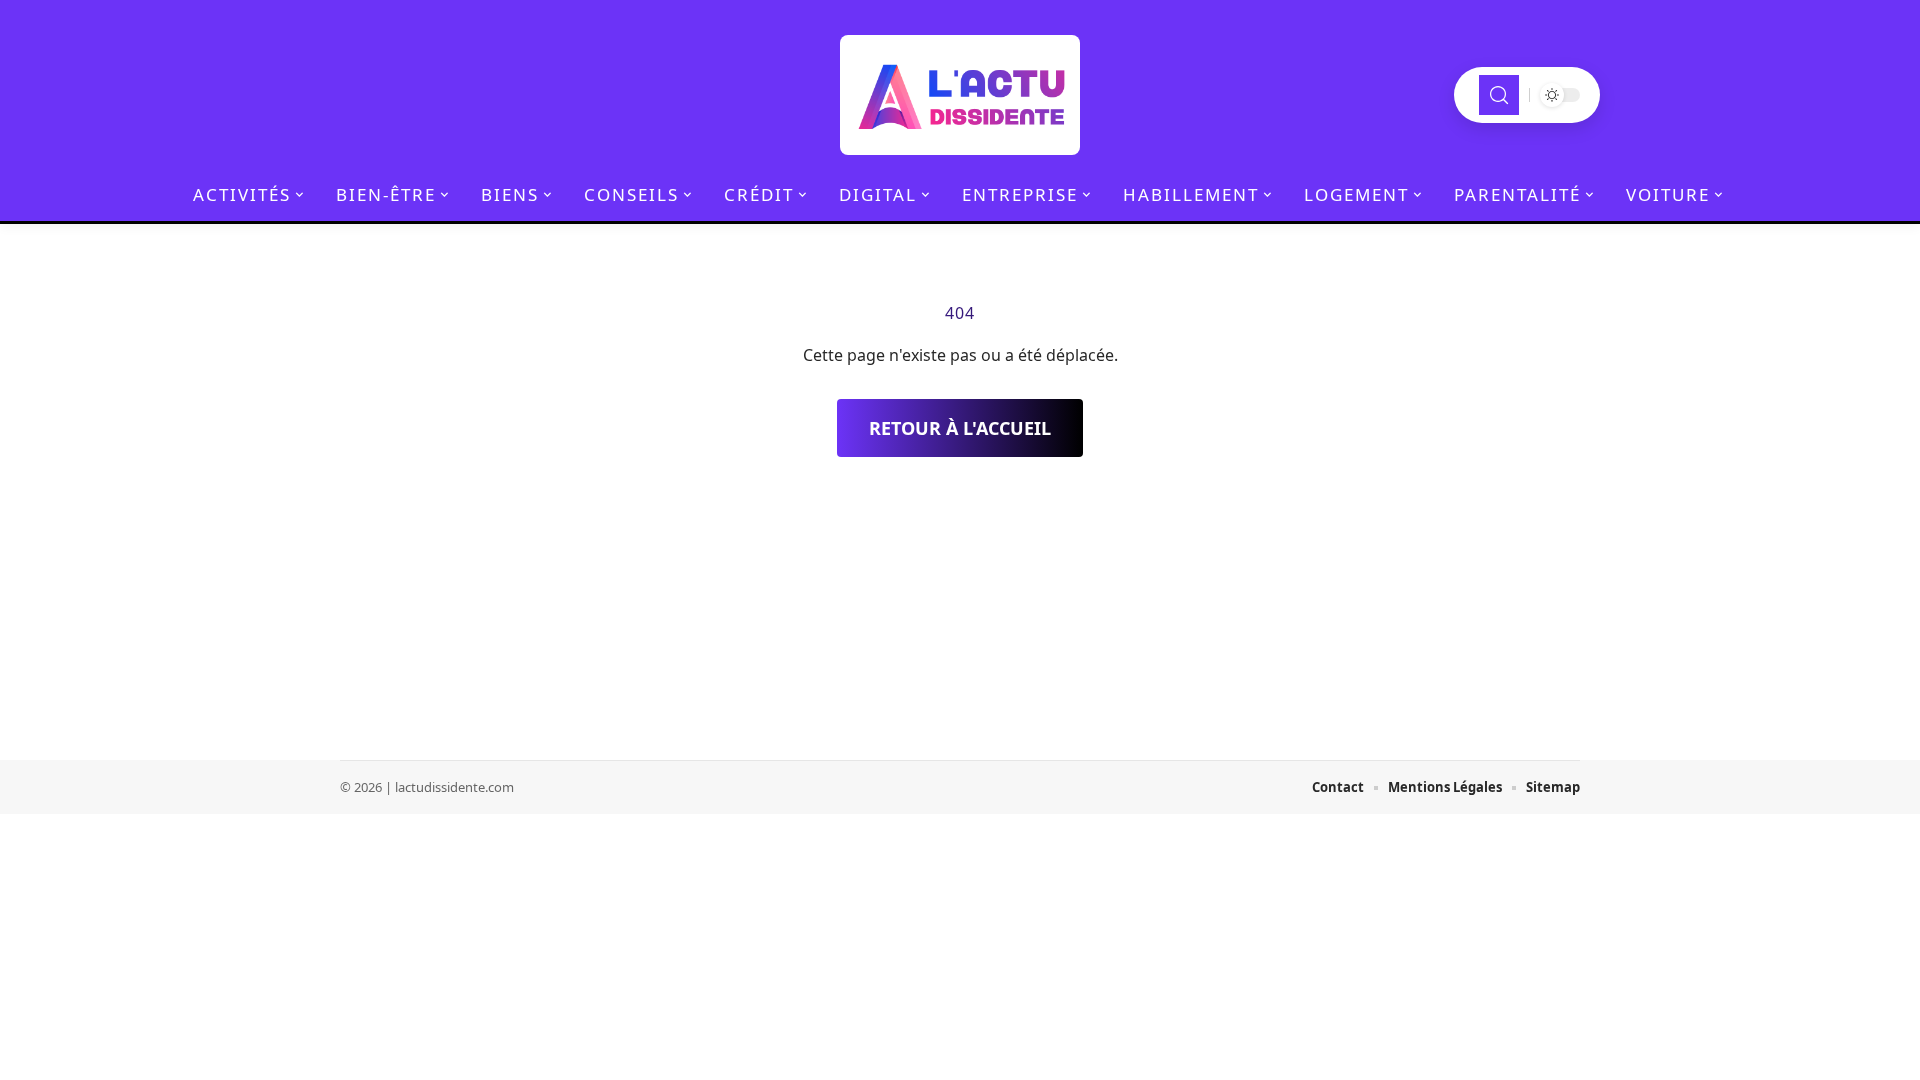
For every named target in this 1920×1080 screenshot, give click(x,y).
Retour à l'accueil (960, 428)
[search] (1499, 95)
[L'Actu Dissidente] (960, 95)
